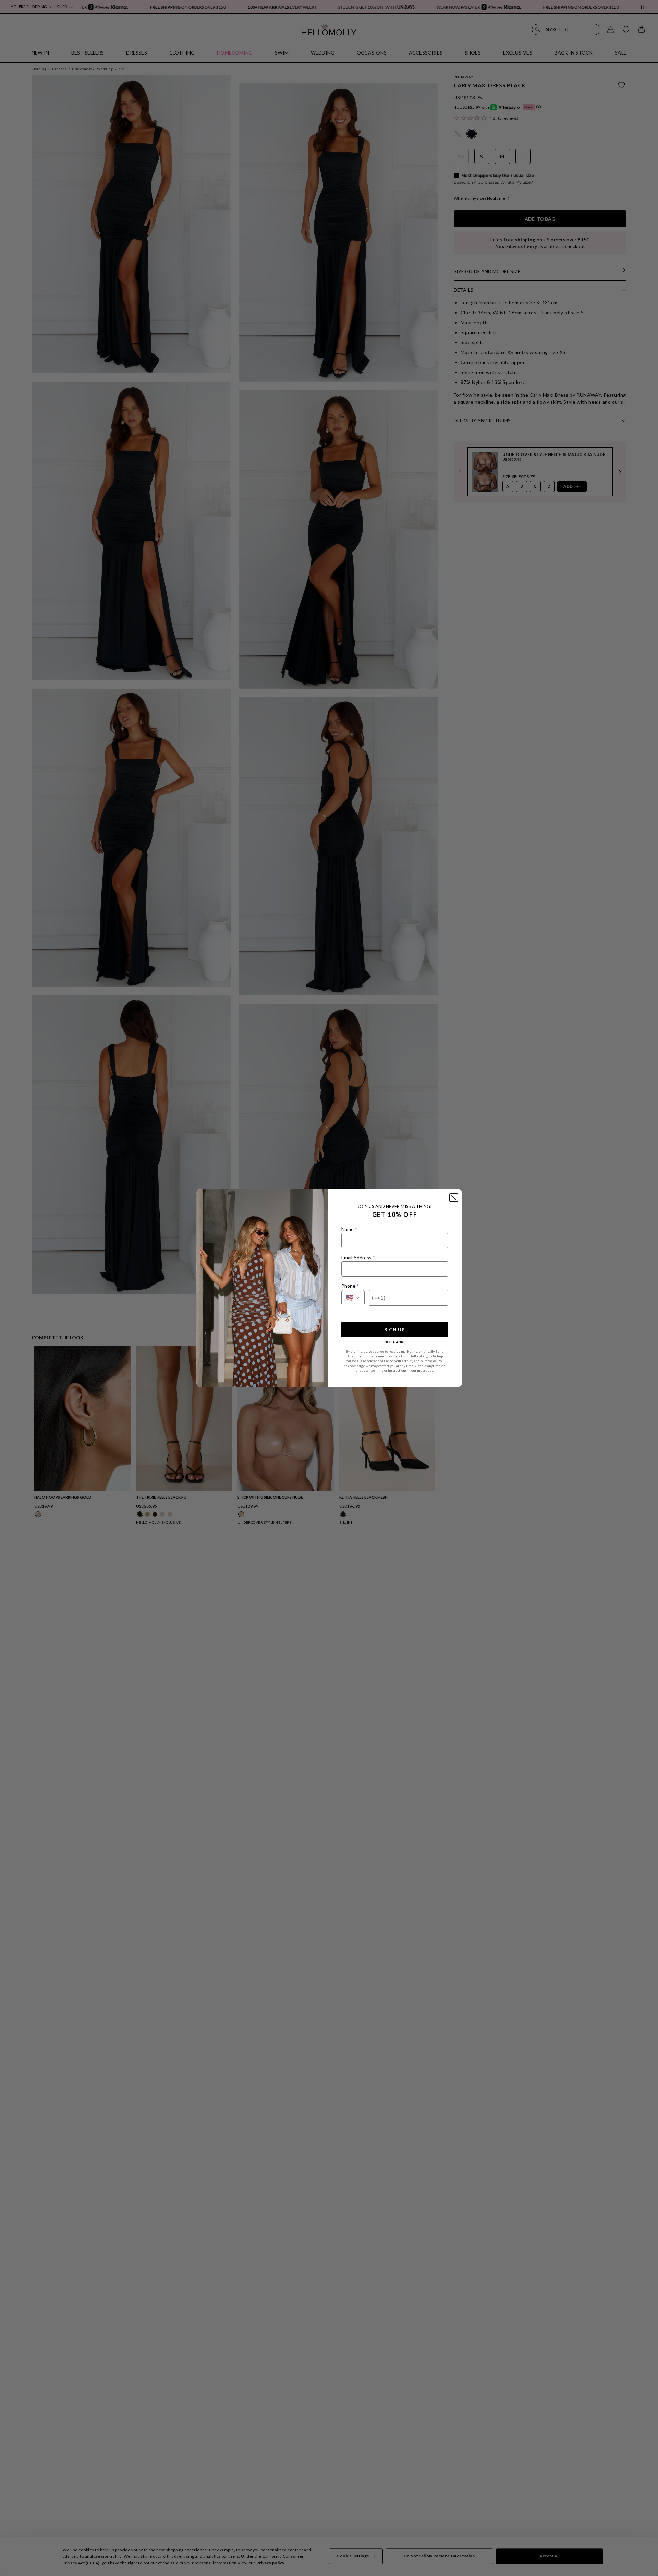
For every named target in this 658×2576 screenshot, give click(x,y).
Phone (350, 1286)
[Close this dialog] (454, 1198)
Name (349, 1229)
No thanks (395, 1342)
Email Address (358, 1257)
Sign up (394, 1329)
